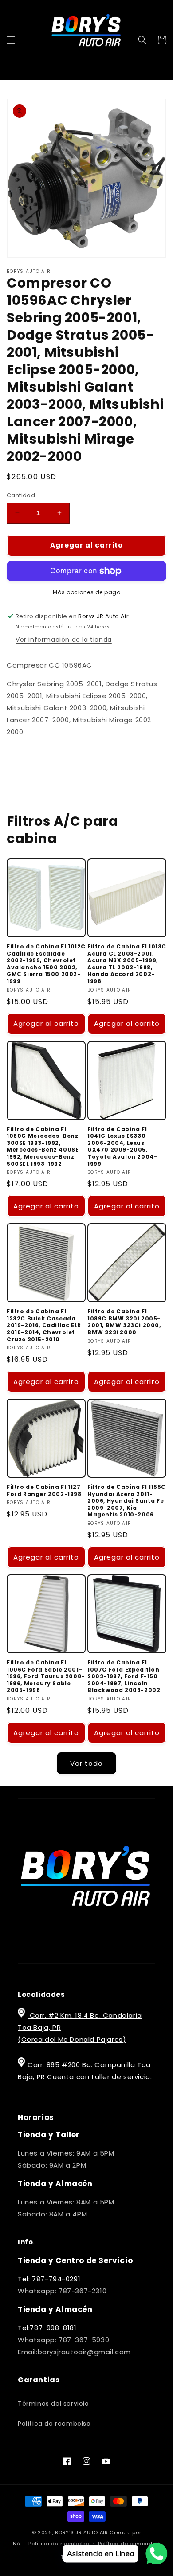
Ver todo (86, 1763)
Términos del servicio (53, 2404)
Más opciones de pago (86, 592)
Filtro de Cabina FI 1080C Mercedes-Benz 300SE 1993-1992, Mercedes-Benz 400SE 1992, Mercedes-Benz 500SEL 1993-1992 (43, 1147)
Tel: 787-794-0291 (49, 2279)
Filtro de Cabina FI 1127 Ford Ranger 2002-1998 (44, 1490)
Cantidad (21, 495)
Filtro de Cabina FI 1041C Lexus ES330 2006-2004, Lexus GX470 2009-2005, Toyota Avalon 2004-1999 (122, 1147)
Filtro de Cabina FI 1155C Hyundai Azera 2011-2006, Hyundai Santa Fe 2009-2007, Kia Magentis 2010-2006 (127, 1501)
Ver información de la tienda (64, 640)
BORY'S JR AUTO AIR (82, 2532)
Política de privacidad (129, 2544)
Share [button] (26, 758)
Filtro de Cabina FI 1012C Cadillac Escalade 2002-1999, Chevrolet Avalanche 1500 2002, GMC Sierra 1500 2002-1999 (46, 964)
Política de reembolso (54, 2424)
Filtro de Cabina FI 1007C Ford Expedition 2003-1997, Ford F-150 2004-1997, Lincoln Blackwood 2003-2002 (124, 1676)
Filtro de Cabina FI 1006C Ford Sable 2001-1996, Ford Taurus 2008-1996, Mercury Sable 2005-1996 (46, 1676)
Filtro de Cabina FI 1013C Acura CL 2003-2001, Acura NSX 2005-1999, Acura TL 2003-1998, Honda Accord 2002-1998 (127, 964)
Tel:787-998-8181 (47, 2328)
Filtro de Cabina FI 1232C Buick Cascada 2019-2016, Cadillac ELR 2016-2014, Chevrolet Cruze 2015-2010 (44, 1325)
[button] (11, 40)
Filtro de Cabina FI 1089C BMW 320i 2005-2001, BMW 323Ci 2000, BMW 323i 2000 (124, 1322)
